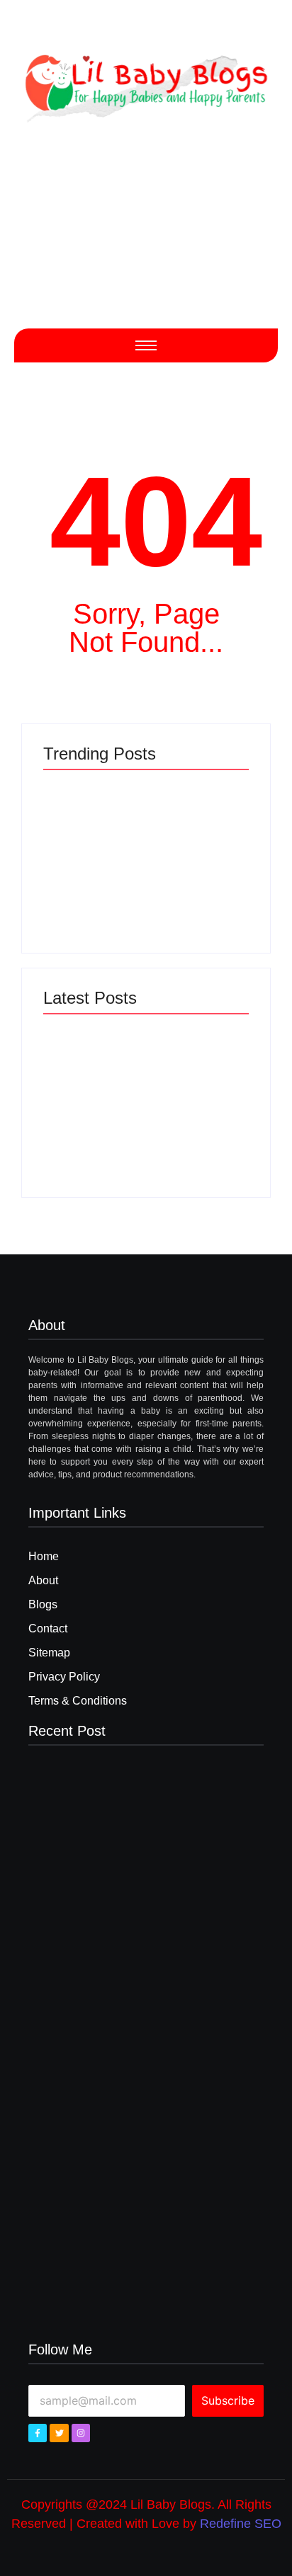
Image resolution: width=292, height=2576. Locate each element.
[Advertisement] (146, 239)
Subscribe (228, 2400)
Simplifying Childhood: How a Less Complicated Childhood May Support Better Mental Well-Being (92, 1121)
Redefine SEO (241, 2524)
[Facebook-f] (38, 2433)
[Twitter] (59, 2433)
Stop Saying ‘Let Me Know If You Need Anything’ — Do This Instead (196, 1132)
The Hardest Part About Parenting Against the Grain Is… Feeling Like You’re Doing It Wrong (90, 877)
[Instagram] (81, 2433)
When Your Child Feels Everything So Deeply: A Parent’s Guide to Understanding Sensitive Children (196, 877)
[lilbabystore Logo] (146, 84)
